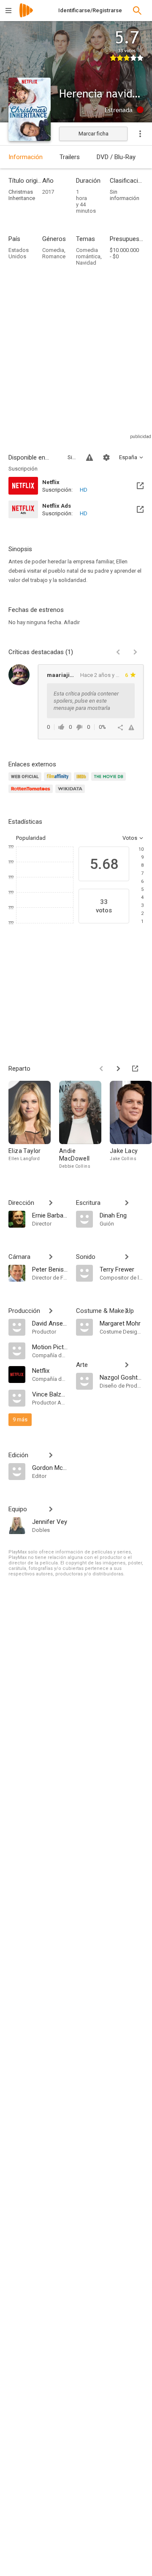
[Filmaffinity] (59, 781)
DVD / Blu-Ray (116, 157)
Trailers (70, 157)
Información (26, 157)
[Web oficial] (26, 781)
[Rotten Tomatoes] (32, 794)
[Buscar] (137, 11)
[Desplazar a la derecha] (118, 1069)
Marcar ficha (94, 134)
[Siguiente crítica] (135, 652)
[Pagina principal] (26, 16)
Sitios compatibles (72, 457)
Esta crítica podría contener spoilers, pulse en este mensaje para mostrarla (86, 701)
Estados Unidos (19, 253)
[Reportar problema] (90, 457)
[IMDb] (83, 781)
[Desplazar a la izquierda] (101, 1069)
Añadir (72, 622)
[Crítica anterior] (118, 652)
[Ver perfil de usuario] (19, 675)
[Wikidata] (71, 794)
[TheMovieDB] (110, 781)
